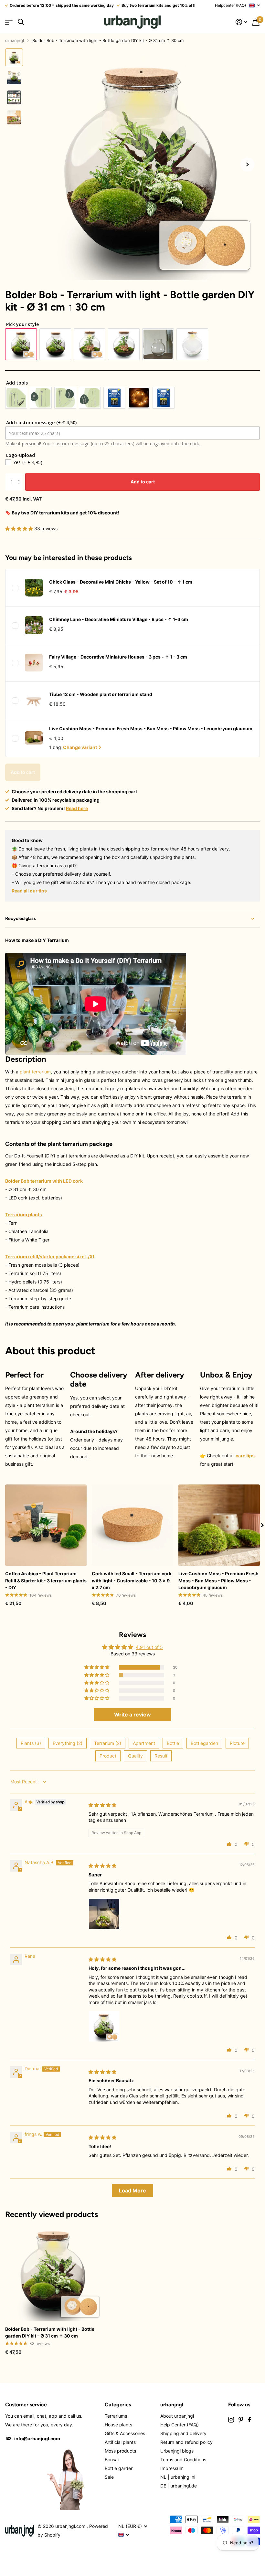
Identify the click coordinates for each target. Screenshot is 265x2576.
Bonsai (112, 2460)
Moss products (120, 2451)
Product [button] (108, 1756)
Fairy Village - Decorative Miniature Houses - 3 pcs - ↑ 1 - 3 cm (118, 657)
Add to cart (143, 482)
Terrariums (116, 2416)
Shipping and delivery (183, 2433)
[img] (102, 1805)
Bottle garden (119, 2468)
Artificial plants (120, 2442)
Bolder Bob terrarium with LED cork (44, 1181)
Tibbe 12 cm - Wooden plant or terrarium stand (101, 694)
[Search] (21, 22)
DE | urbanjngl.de (179, 2486)
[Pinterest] (241, 2420)
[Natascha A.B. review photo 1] (104, 1914)
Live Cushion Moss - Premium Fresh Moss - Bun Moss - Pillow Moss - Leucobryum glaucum (151, 728)
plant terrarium (35, 1072)
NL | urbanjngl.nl (178, 2477)
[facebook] (249, 2420)
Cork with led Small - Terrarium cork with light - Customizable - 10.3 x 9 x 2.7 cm (132, 1580)
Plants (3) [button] (31, 1743)
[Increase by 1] (20, 476)
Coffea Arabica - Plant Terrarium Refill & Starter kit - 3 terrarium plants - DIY (46, 1580)
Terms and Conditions (183, 2460)
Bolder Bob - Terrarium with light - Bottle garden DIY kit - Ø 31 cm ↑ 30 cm (50, 2332)
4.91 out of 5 (149, 1647)
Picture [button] (237, 1743)
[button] (248, 164)
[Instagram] (231, 2420)
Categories (118, 2405)
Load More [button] (132, 2191)
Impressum (172, 2468)
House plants (118, 2425)
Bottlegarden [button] (204, 1743)
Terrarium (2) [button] (108, 1743)
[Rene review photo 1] (104, 2026)
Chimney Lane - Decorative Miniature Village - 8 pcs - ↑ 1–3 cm (119, 619)
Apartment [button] (144, 1743)
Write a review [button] (132, 1715)
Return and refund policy (186, 2442)
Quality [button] (135, 1756)
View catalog (9, 22)
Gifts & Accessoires (125, 2433)
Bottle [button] (173, 1743)
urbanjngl (15, 40)
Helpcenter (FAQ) (230, 5)
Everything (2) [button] (68, 1743)
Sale (109, 2477)
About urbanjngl (177, 2416)
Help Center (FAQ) (180, 2425)
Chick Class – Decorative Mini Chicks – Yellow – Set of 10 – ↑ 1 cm (121, 582)
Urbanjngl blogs (177, 2451)
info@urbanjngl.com (37, 2439)
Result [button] (161, 1756)
